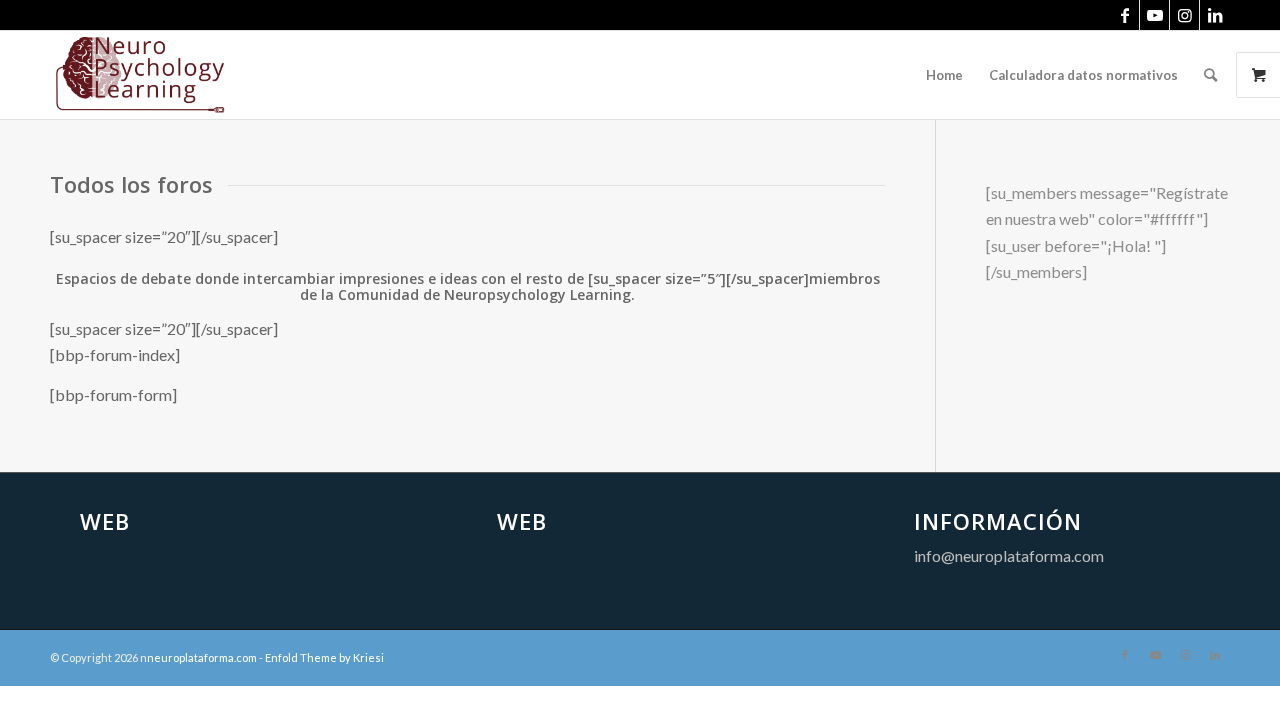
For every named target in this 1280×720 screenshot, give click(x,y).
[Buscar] (1210, 75)
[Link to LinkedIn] (1215, 15)
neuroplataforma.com (202, 657)
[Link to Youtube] (1154, 15)
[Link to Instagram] (1184, 15)
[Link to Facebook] (1124, 15)
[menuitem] (944, 75)
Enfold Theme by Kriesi (324, 657)
